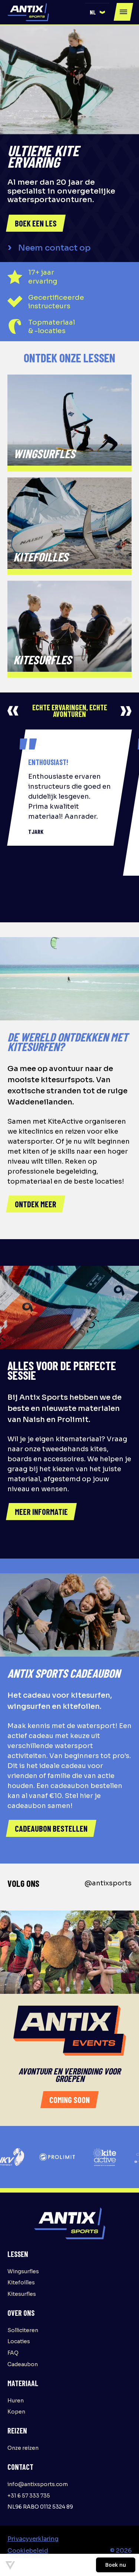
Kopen (16, 2412)
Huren (16, 2401)
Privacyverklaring (33, 2539)
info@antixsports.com (38, 2484)
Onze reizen (23, 2448)
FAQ (13, 2353)
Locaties (19, 2341)
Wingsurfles (23, 2271)
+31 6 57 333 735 (29, 2496)
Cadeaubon (23, 2364)
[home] (28, 12)
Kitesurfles (22, 2294)
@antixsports (108, 1883)
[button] (97, 12)
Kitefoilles (21, 2282)
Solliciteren (23, 2330)
